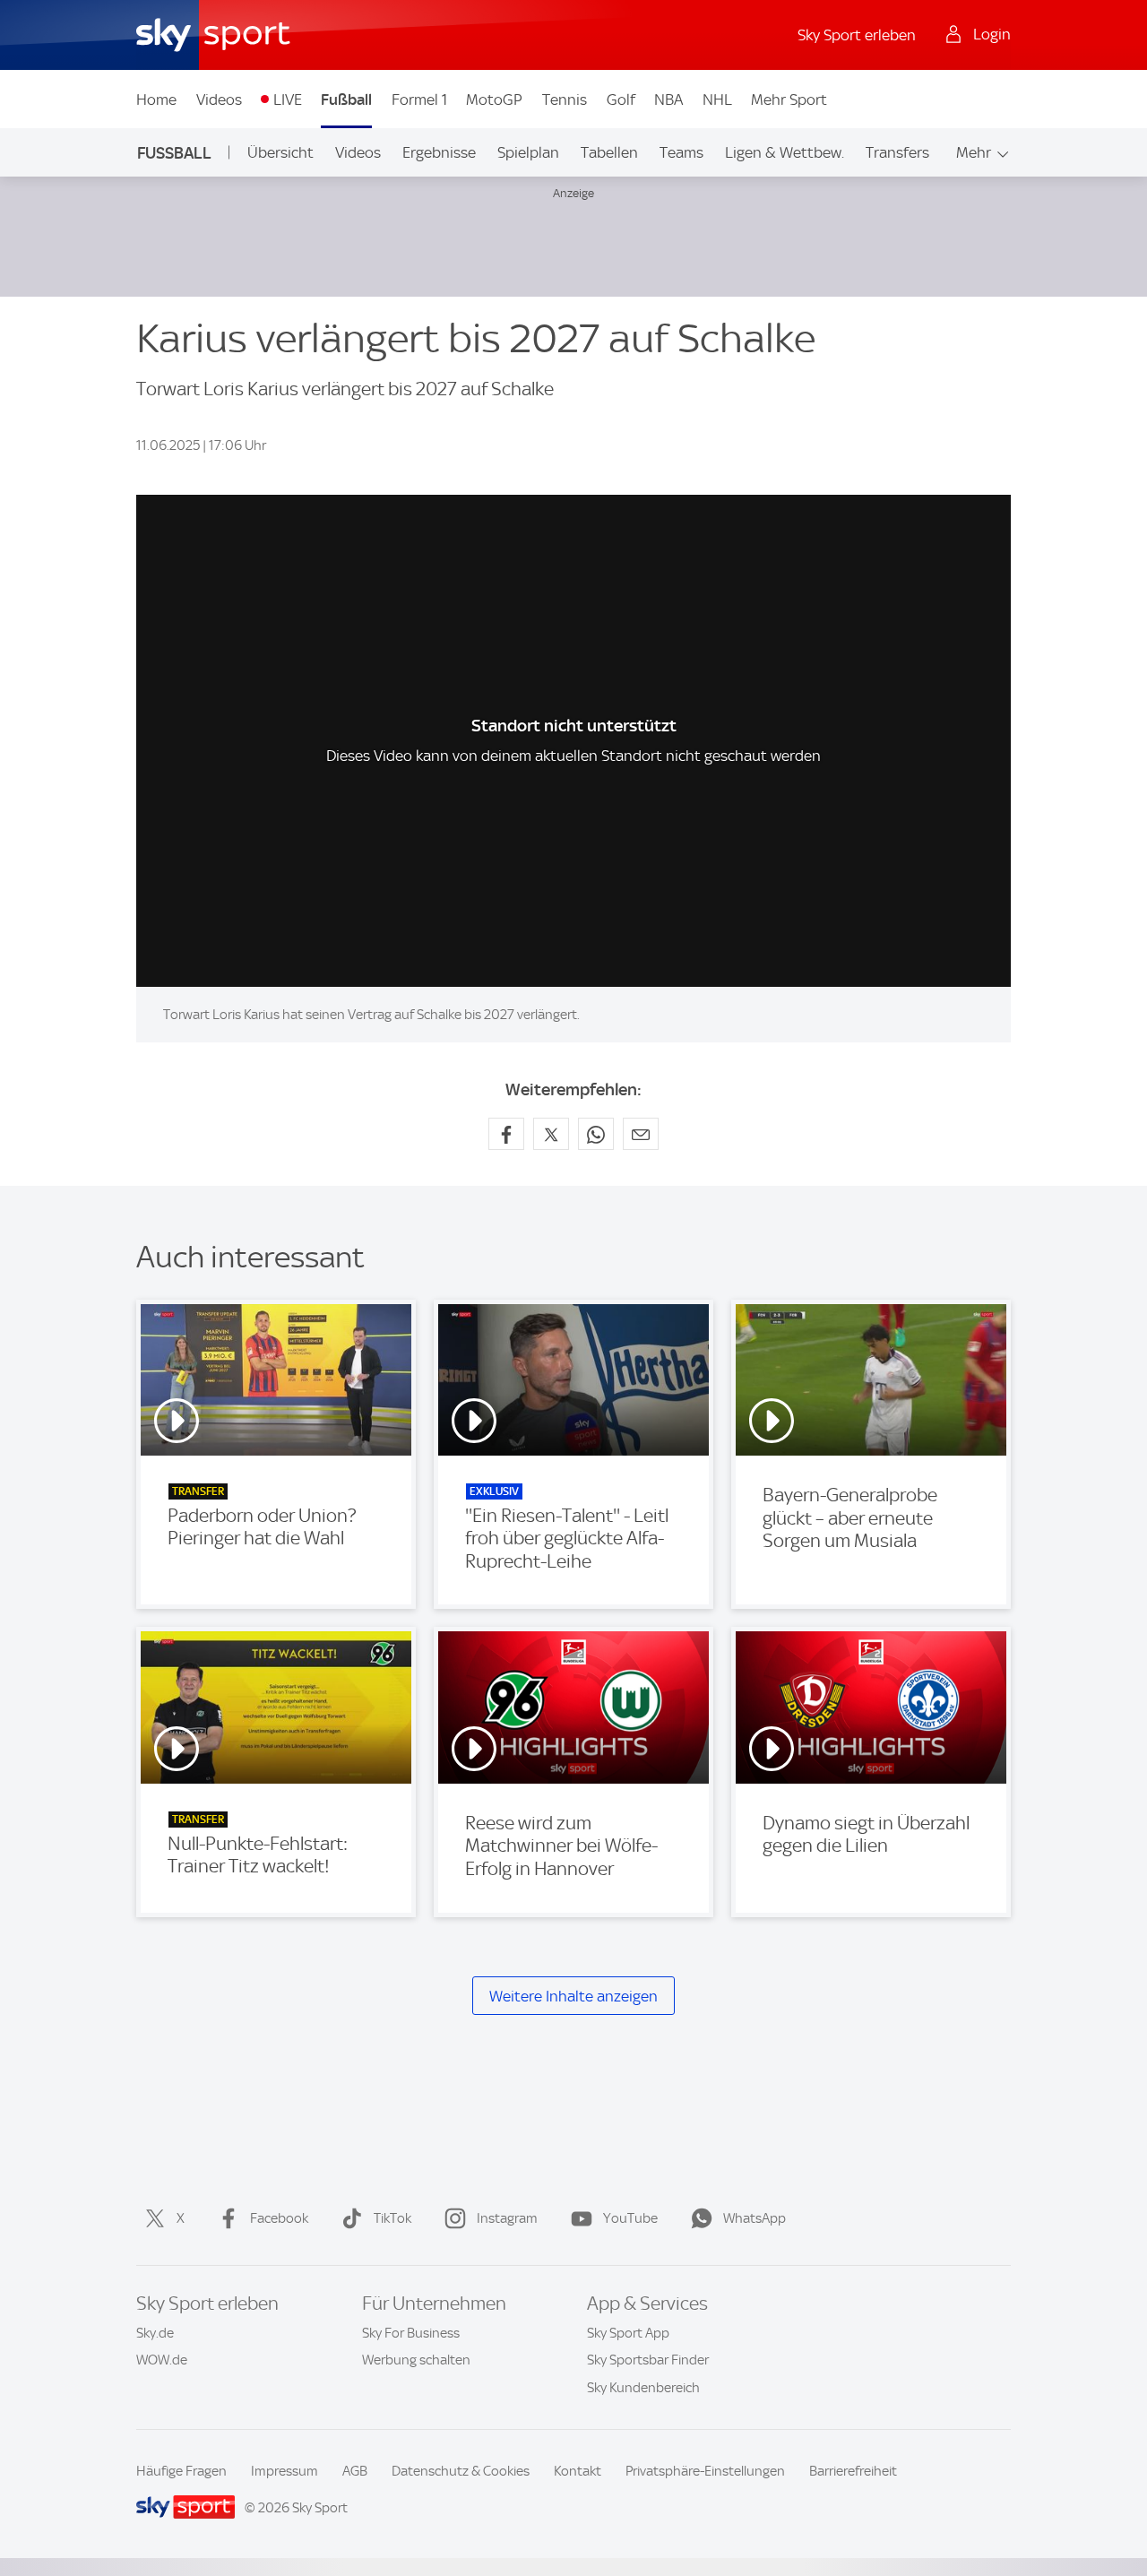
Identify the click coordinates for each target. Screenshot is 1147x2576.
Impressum (285, 2471)
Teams (681, 152)
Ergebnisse (439, 152)
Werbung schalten (416, 2360)
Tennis (565, 99)
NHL (717, 99)
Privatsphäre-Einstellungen (705, 2471)
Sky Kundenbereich (643, 2388)
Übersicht (280, 152)
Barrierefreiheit (853, 2471)
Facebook (279, 2218)
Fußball (346, 99)
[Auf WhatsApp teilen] (596, 1134)
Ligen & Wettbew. (785, 152)
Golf (621, 99)
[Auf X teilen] (551, 1134)
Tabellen (609, 152)
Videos (219, 99)
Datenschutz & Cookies (461, 2471)
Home (156, 99)
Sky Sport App (628, 2333)
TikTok (392, 2218)
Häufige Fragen (181, 2471)
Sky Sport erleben (857, 35)
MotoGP (494, 99)
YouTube (630, 2218)
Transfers (897, 152)
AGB (355, 2471)
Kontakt (578, 2471)
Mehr (974, 152)
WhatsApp (755, 2218)
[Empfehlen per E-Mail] (641, 1134)
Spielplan (528, 152)
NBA (668, 99)
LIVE (288, 99)
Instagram (507, 2218)
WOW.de (162, 2360)
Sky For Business (411, 2333)
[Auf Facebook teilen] (506, 1134)
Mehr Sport (789, 99)
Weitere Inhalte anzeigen (573, 1996)
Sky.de (155, 2333)
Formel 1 (419, 99)
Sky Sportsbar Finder (648, 2360)
